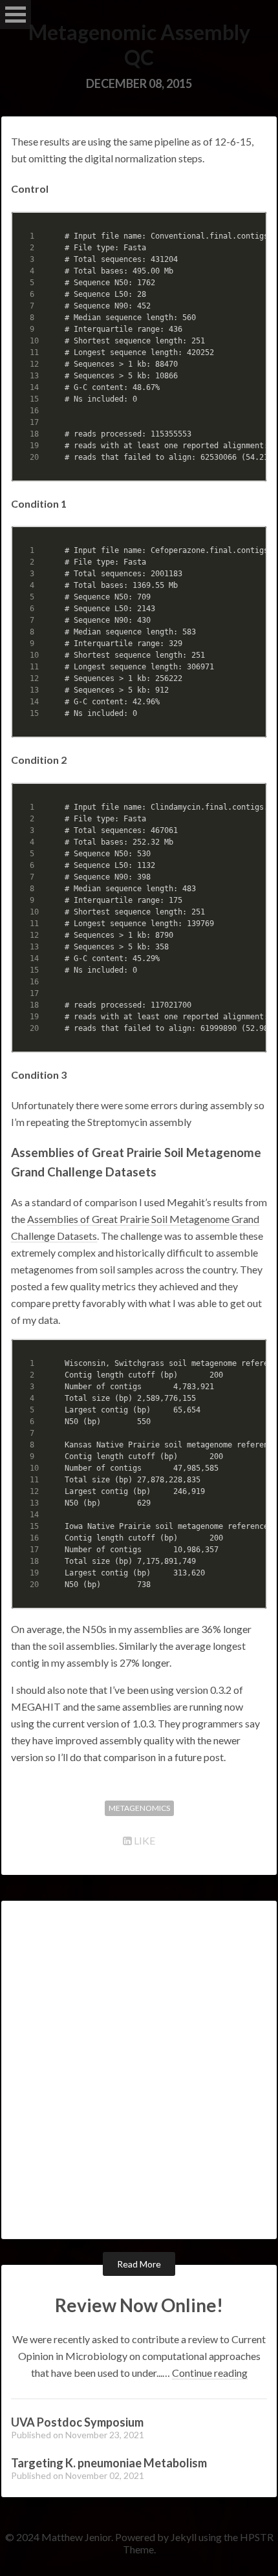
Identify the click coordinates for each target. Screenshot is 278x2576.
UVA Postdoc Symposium (77, 2422)
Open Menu (16, 15)
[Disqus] (139, 2069)
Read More (139, 2264)
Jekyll (184, 2537)
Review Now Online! (139, 2305)
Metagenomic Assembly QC (139, 45)
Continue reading (210, 2373)
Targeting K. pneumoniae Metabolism (109, 2463)
